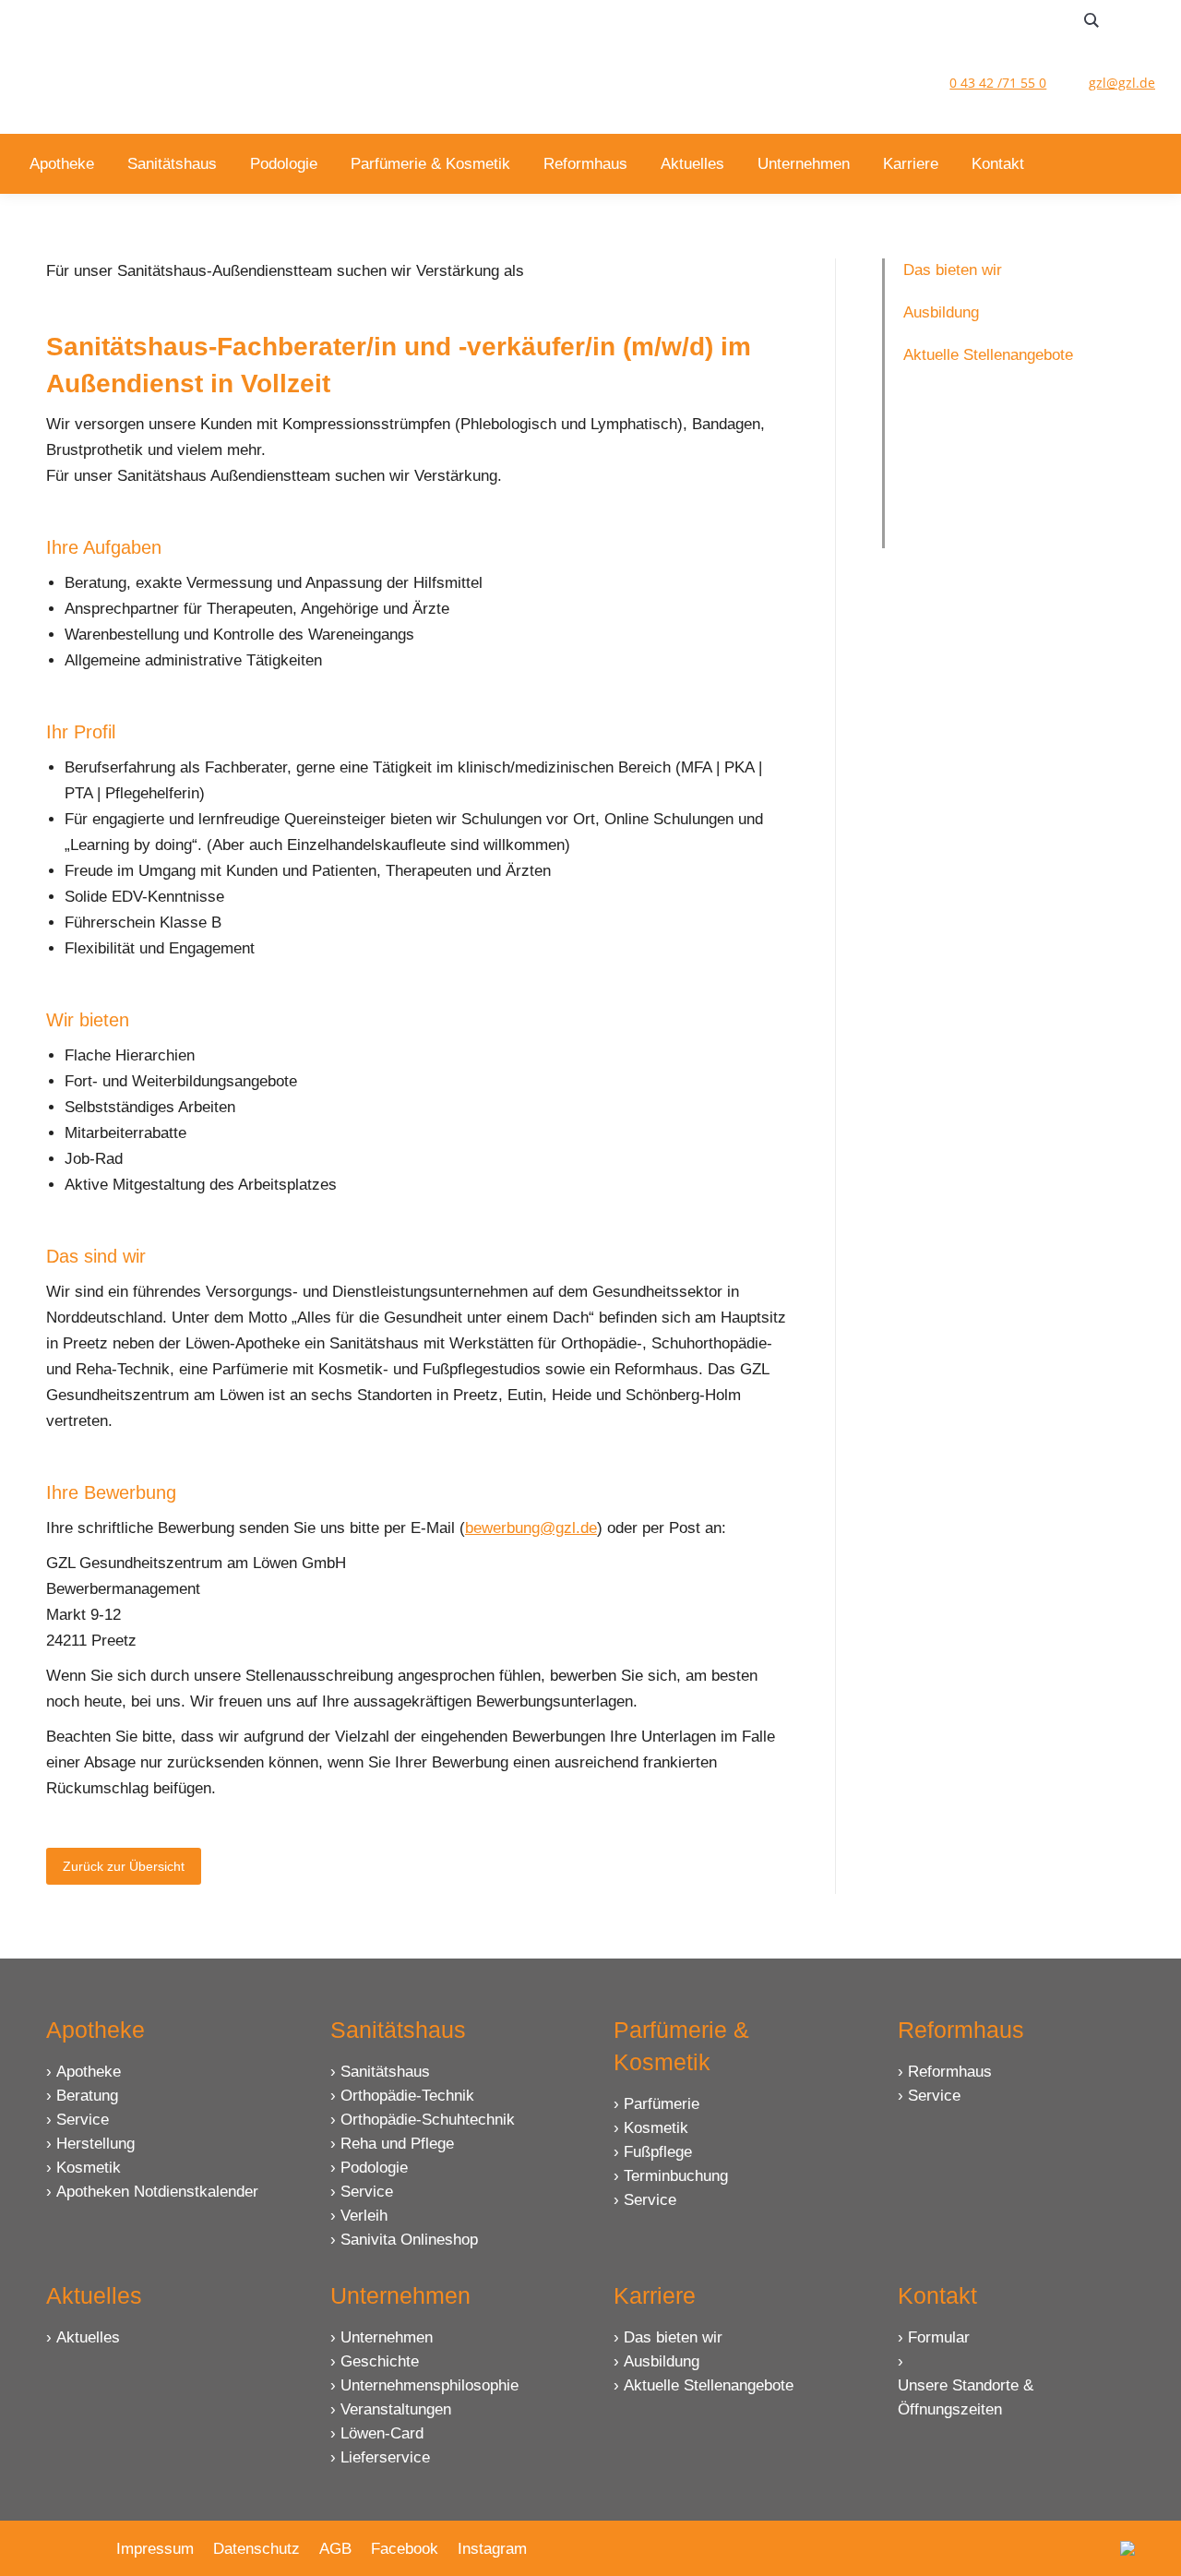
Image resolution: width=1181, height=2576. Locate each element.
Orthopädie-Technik (407, 2096)
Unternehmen (387, 2337)
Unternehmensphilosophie (429, 2385)
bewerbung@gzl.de (531, 1528)
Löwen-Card (382, 2433)
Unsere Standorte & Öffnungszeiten (966, 2397)
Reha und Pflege (397, 2144)
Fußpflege (658, 2152)
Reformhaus (950, 2072)
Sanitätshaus (385, 2072)
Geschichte (380, 2361)
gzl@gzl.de (1122, 83)
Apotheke (89, 2072)
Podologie (374, 2168)
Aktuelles (88, 2337)
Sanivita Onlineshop (409, 2240)
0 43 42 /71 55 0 (998, 83)
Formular (939, 2337)
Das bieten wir (673, 2337)
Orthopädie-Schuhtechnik (428, 2120)
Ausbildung (662, 2361)
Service (83, 2120)
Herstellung (95, 2144)
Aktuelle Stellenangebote (709, 2385)
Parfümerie (662, 2104)
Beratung (87, 2096)
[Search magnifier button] (1092, 20)
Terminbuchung (676, 2176)
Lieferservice (385, 2457)
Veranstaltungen (396, 2409)
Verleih (364, 2216)
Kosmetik (89, 2168)
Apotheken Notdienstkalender (157, 2192)
